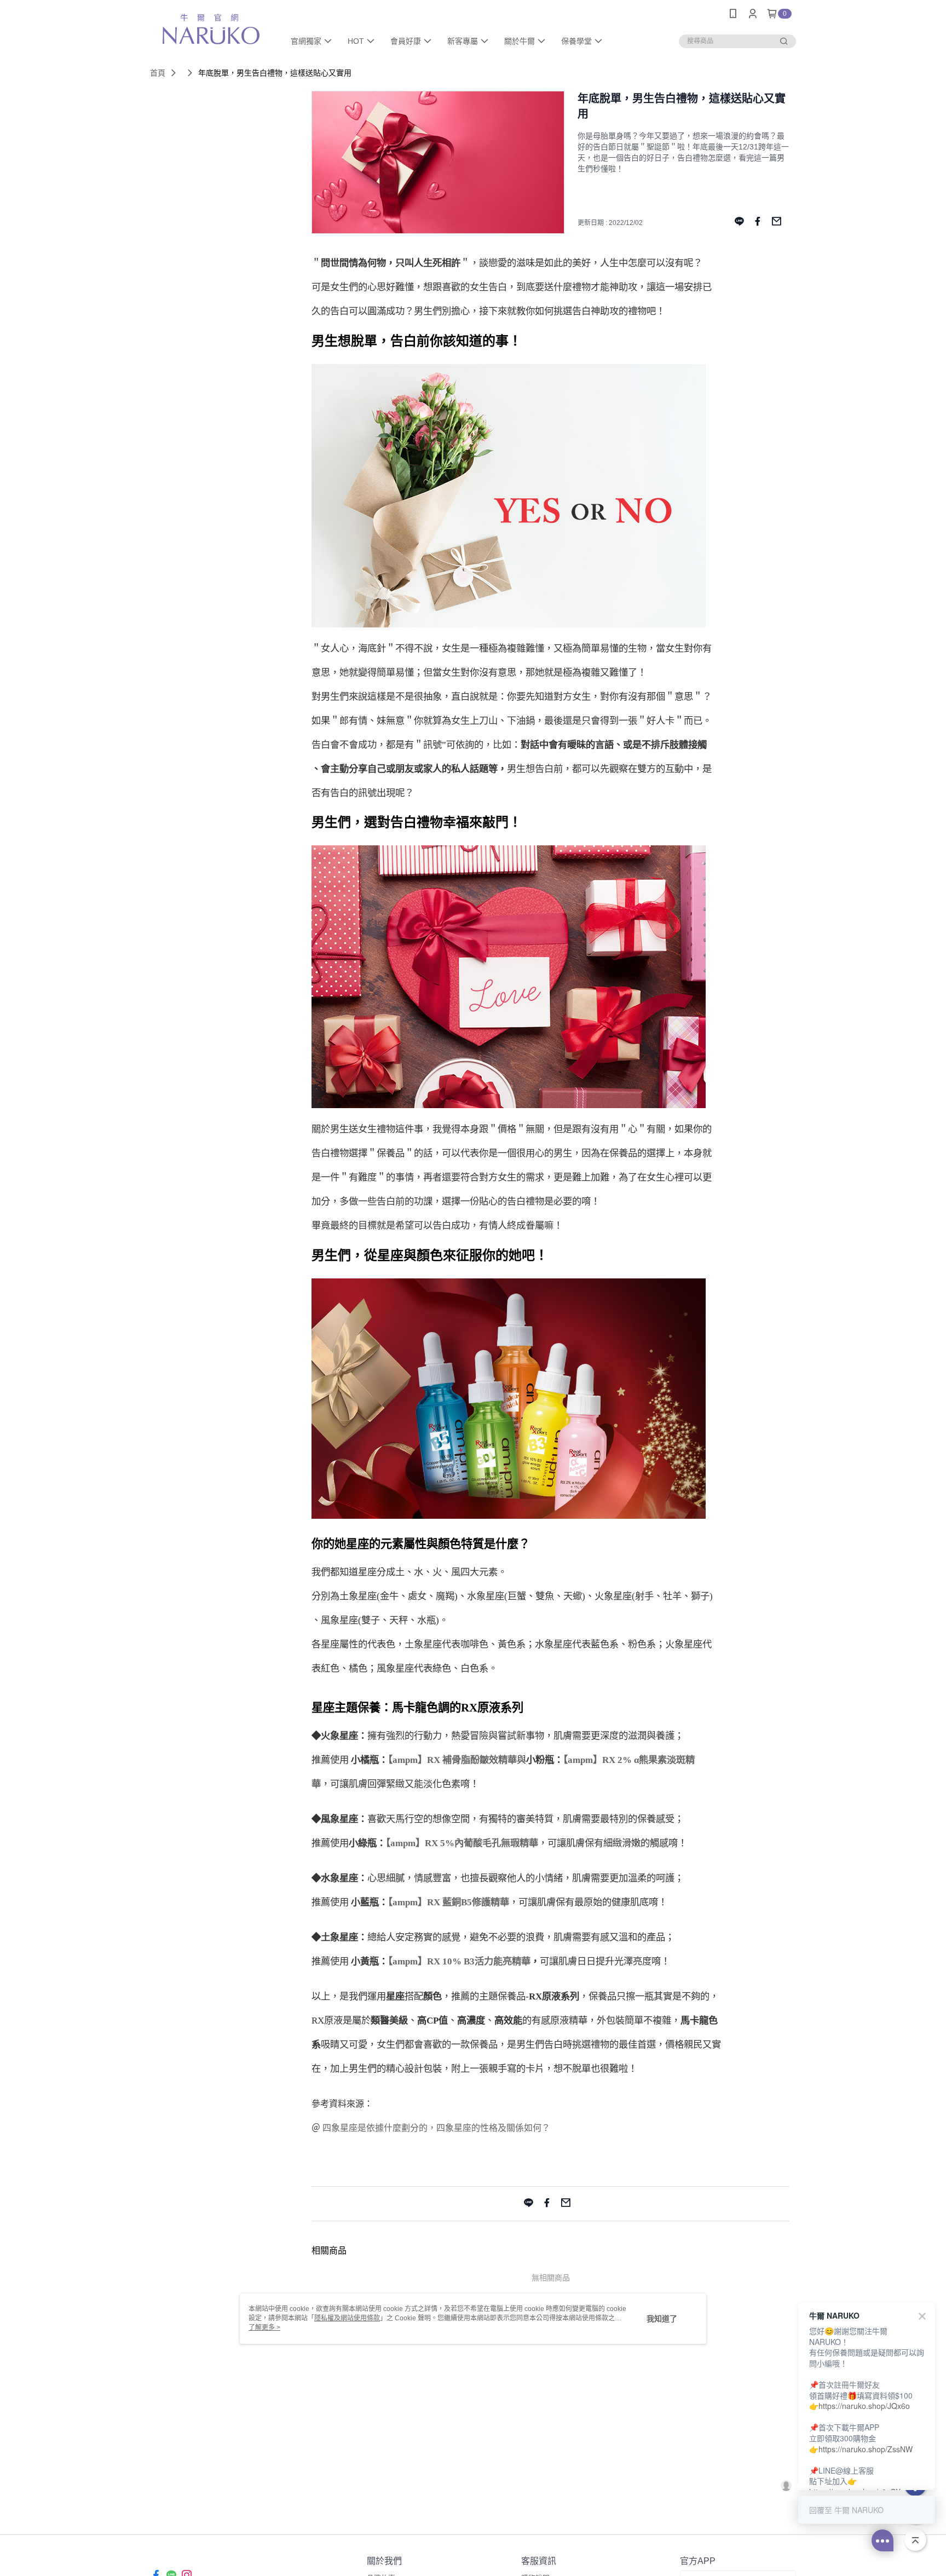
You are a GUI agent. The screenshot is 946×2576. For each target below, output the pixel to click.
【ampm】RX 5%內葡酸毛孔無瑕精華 (462, 1843)
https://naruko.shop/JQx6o (864, 2406)
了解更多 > (264, 2327)
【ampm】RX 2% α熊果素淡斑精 (629, 1760)
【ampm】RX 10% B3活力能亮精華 (459, 1961)
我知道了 (662, 2319)
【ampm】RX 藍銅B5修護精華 (449, 1902)
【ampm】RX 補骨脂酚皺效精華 (452, 1760)
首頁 (158, 73)
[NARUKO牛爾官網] (211, 29)
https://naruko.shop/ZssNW (866, 2449)
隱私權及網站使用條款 (347, 2318)
